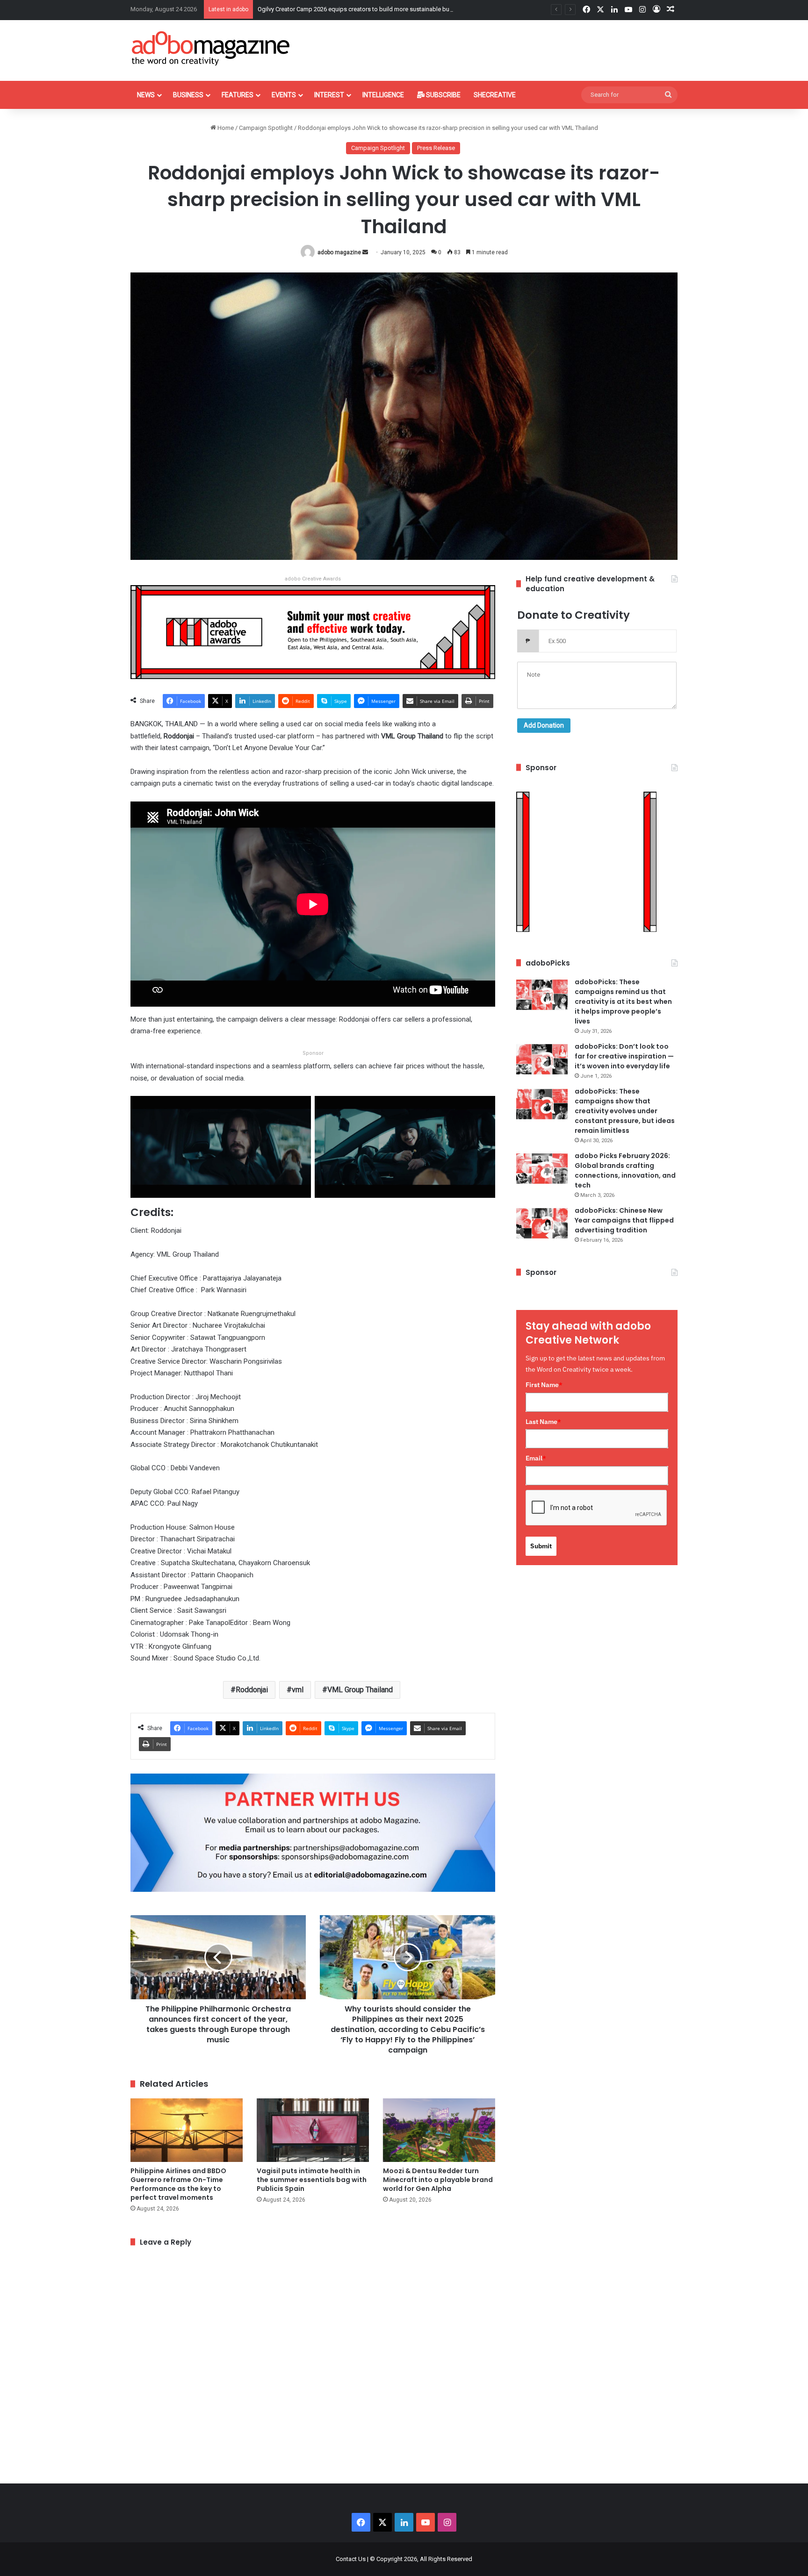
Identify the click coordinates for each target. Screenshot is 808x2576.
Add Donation (544, 725)
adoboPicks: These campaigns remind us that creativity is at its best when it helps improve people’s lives (623, 1002)
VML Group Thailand (360, 1690)
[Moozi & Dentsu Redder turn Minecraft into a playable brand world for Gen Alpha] (439, 2130)
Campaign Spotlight (266, 128)
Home (225, 128)
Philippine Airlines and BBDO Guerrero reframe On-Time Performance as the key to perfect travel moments (178, 2184)
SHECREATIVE (495, 95)
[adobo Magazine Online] (211, 48)
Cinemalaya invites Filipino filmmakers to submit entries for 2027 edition (354, 9)
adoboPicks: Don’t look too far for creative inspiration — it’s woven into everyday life (624, 1056)
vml (298, 1690)
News (146, 95)
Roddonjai (252, 1690)
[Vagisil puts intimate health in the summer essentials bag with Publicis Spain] (313, 2130)
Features (238, 95)
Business (188, 95)
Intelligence (383, 95)
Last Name (543, 1422)
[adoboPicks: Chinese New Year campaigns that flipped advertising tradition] (542, 1223)
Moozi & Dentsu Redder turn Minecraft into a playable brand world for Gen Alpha (438, 2180)
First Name (544, 1385)
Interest (329, 95)
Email (536, 1458)
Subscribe (443, 95)
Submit (541, 1546)
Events (284, 95)
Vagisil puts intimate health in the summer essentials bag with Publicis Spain (312, 2180)
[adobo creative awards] (313, 632)
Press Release (436, 148)
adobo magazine (339, 252)
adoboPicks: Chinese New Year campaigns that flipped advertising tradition (624, 1220)
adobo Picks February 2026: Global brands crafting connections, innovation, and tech (625, 1170)
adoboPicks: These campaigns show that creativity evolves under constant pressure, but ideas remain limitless (625, 1111)
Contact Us (351, 2559)
